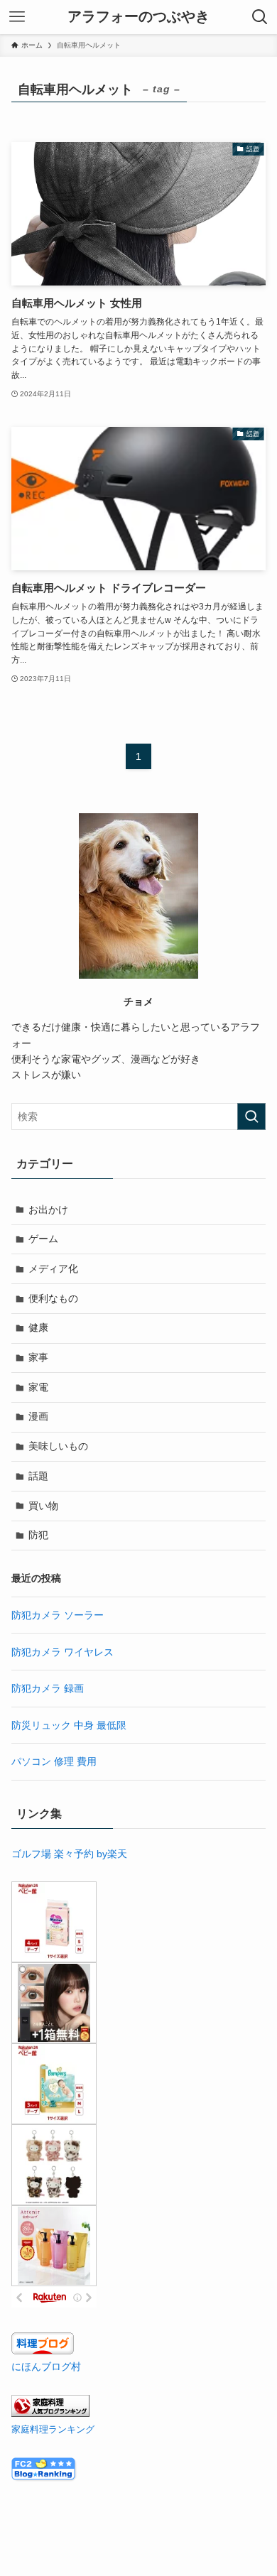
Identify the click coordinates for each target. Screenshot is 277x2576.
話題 (38, 1476)
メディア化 (53, 1268)
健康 (38, 1327)
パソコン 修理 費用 (54, 1761)
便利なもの (53, 1298)
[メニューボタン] (17, 17)
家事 (38, 1357)
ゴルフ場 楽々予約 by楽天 (69, 1854)
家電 (38, 1387)
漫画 (38, 1416)
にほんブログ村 (46, 2366)
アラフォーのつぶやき (138, 17)
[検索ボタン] (260, 17)
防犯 (38, 1535)
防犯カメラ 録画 (48, 1688)
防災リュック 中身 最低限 (69, 1725)
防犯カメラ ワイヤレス (63, 1652)
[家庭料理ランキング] (50, 2413)
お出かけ (48, 1210)
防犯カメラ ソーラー (58, 1615)
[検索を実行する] (251, 1116)
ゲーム (43, 1239)
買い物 (43, 1506)
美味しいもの (58, 1446)
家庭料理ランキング (53, 2430)
